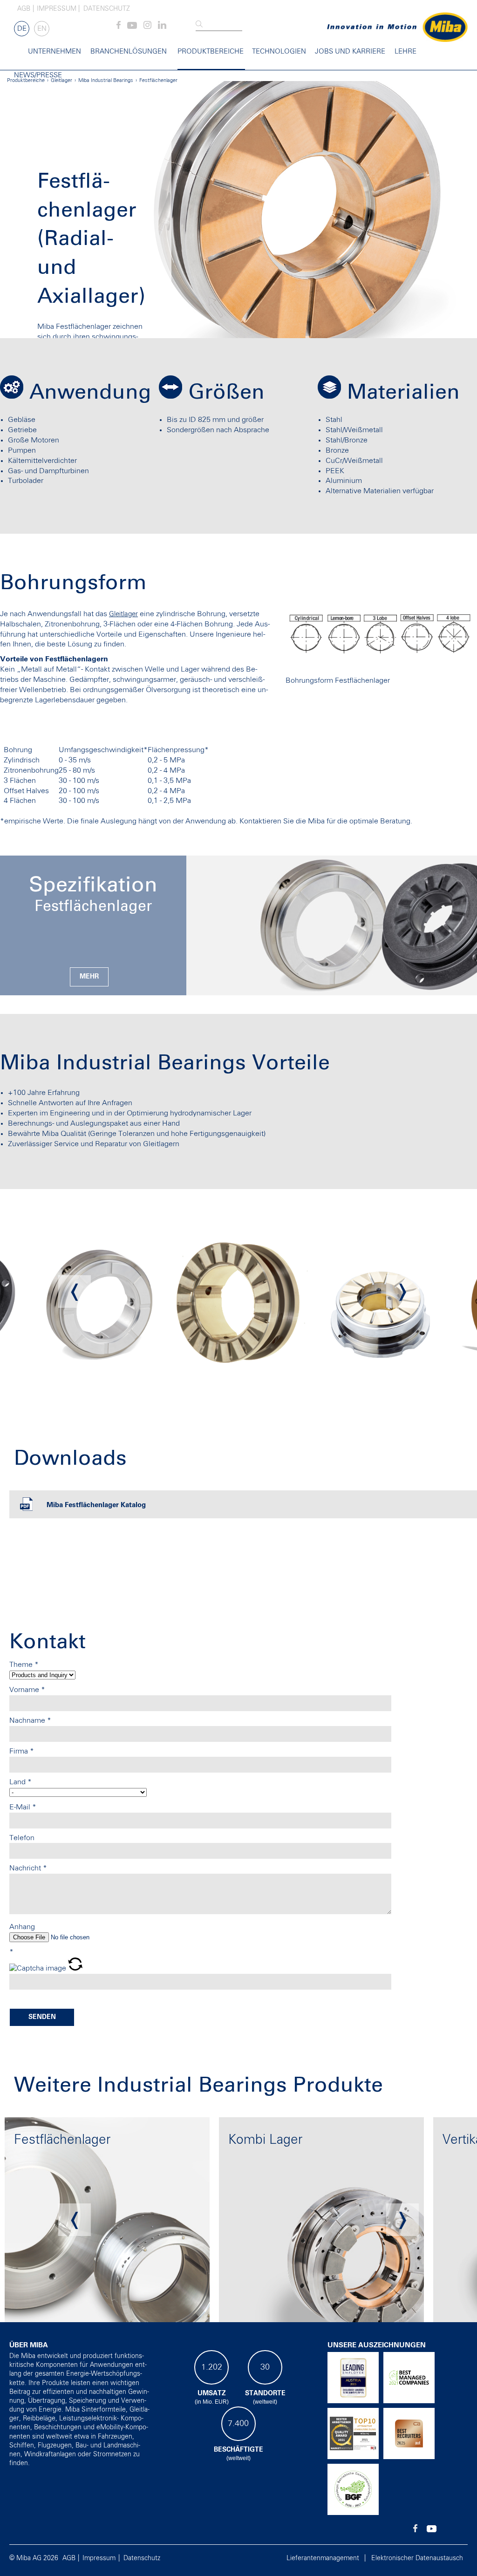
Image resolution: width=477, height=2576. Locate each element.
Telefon (22, 1838)
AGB (24, 9)
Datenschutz (107, 9)
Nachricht (28, 1868)
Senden (42, 2017)
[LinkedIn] (162, 27)
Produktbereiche (211, 51)
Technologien (279, 51)
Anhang (22, 1927)
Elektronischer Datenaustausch (417, 2558)
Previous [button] (75, 1291)
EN (42, 29)
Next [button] (402, 1291)
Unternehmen (55, 51)
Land (20, 1782)
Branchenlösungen (129, 51)
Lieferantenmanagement (323, 2558)
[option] (99, 1291)
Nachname (30, 1720)
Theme (24, 1665)
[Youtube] (132, 27)
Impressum (57, 9)
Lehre (405, 51)
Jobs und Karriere (350, 51)
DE (22, 29)
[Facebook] (119, 27)
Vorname (27, 1690)
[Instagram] (147, 27)
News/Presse (38, 75)
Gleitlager (123, 614)
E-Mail (23, 1807)
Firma (22, 1751)
